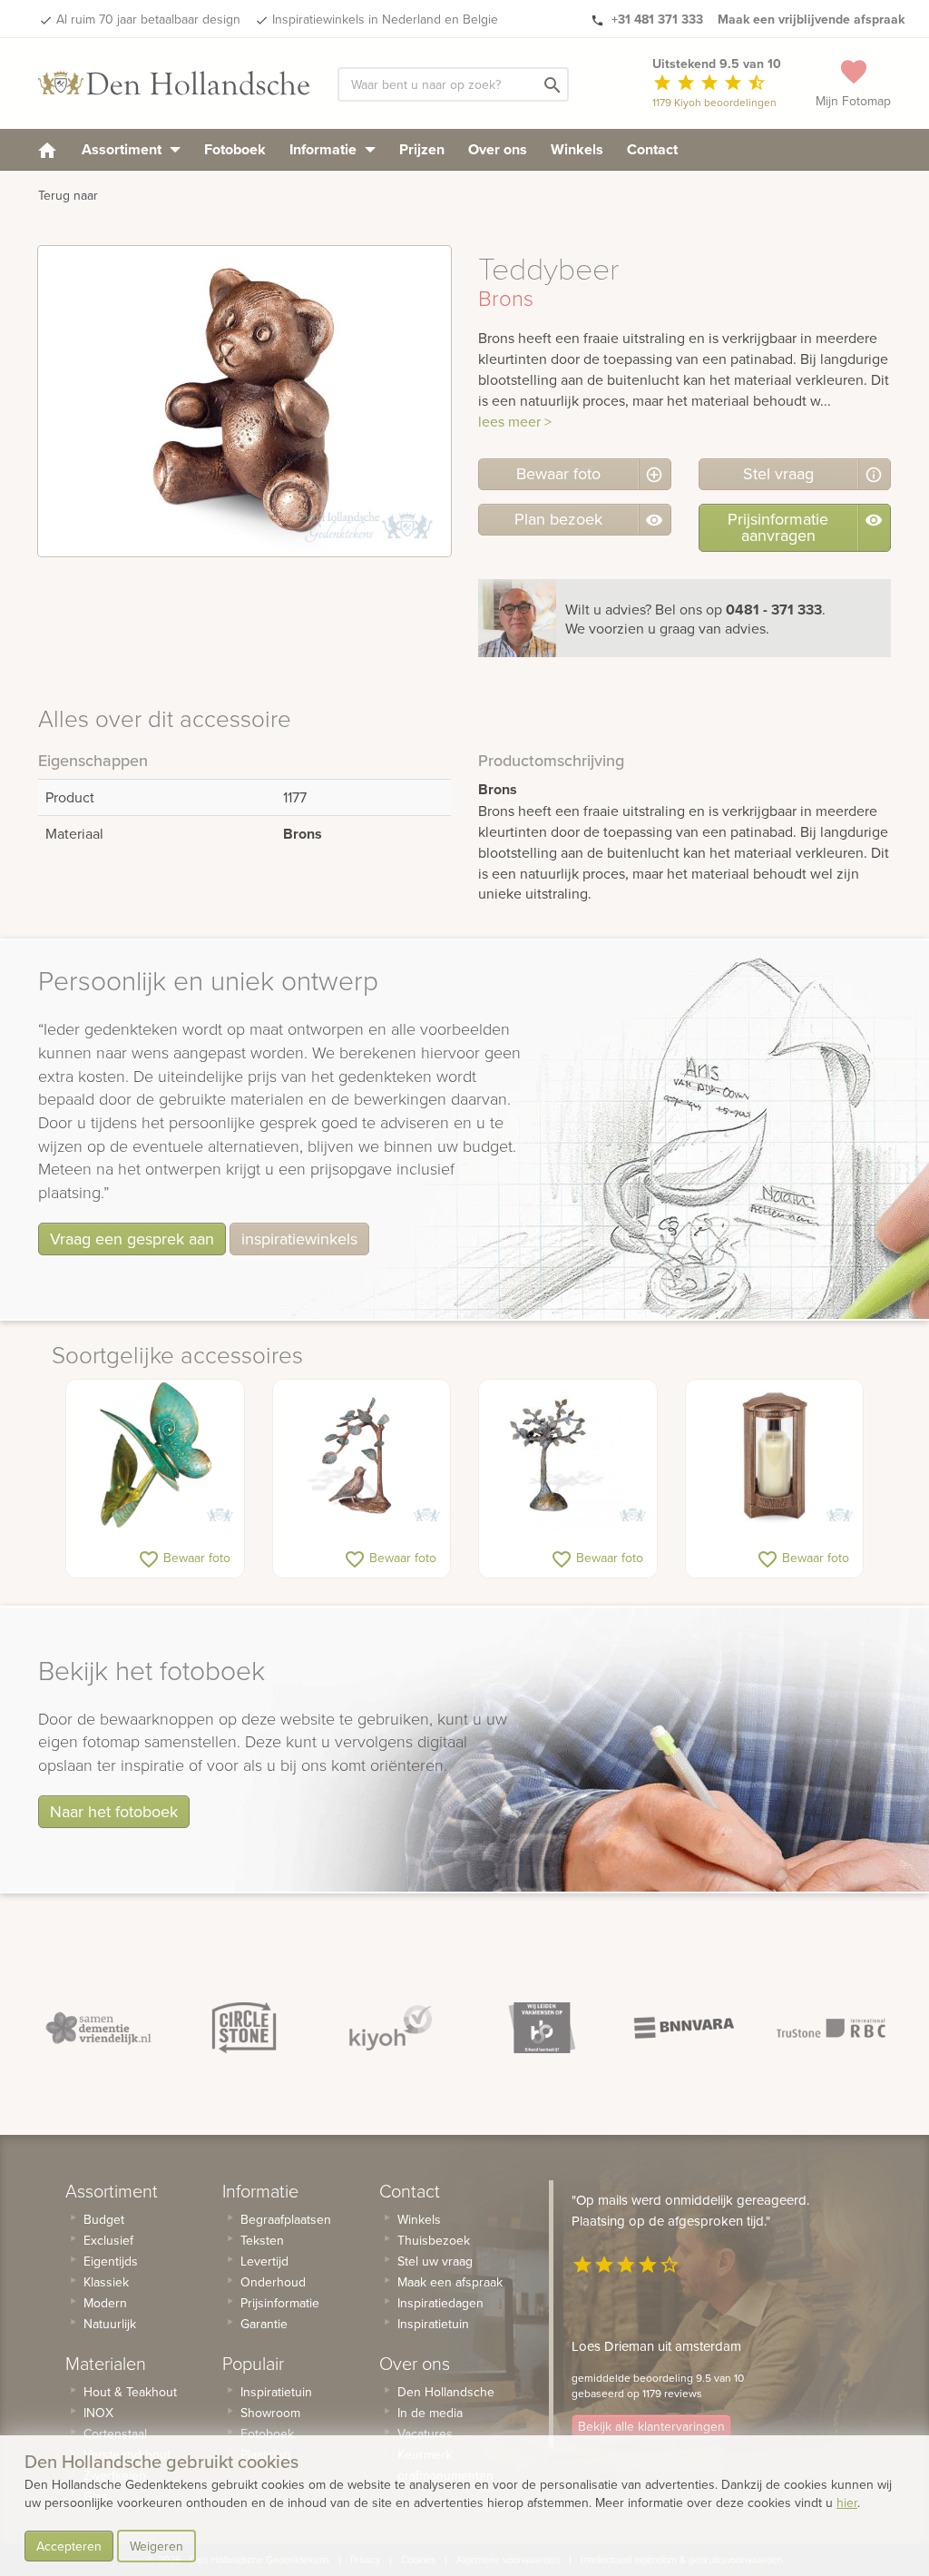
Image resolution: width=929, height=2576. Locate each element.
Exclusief (108, 2240)
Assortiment (123, 149)
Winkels (577, 149)
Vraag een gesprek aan (132, 1239)
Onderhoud (273, 2282)
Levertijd (264, 2261)
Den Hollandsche (446, 2392)
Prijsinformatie (280, 2303)
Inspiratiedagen (440, 2303)
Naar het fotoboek (114, 1811)
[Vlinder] (155, 1455)
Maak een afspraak (450, 2282)
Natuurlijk (110, 2324)
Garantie (264, 2324)
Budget (104, 2219)
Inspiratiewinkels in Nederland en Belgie (385, 19)
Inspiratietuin (276, 2392)
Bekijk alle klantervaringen (651, 2426)
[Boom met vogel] (362, 1455)
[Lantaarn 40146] (775, 1455)
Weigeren (156, 2546)
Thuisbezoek (434, 2240)
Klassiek (106, 2282)
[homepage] (47, 149)
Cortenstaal (115, 2433)
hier (847, 2502)
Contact (652, 149)
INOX (98, 2413)
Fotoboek (235, 149)
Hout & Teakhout (130, 2392)
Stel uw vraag (435, 2261)
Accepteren (69, 2546)
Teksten (262, 2240)
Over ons (498, 149)
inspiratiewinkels (299, 1239)
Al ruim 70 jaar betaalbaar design (148, 19)
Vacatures (425, 2433)
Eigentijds (111, 2261)
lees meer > (515, 421)
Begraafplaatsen (286, 2219)
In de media (430, 2413)
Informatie (325, 149)
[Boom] (568, 1455)
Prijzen (422, 149)
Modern (105, 2303)
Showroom (270, 2413)
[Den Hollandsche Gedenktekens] (174, 84)
